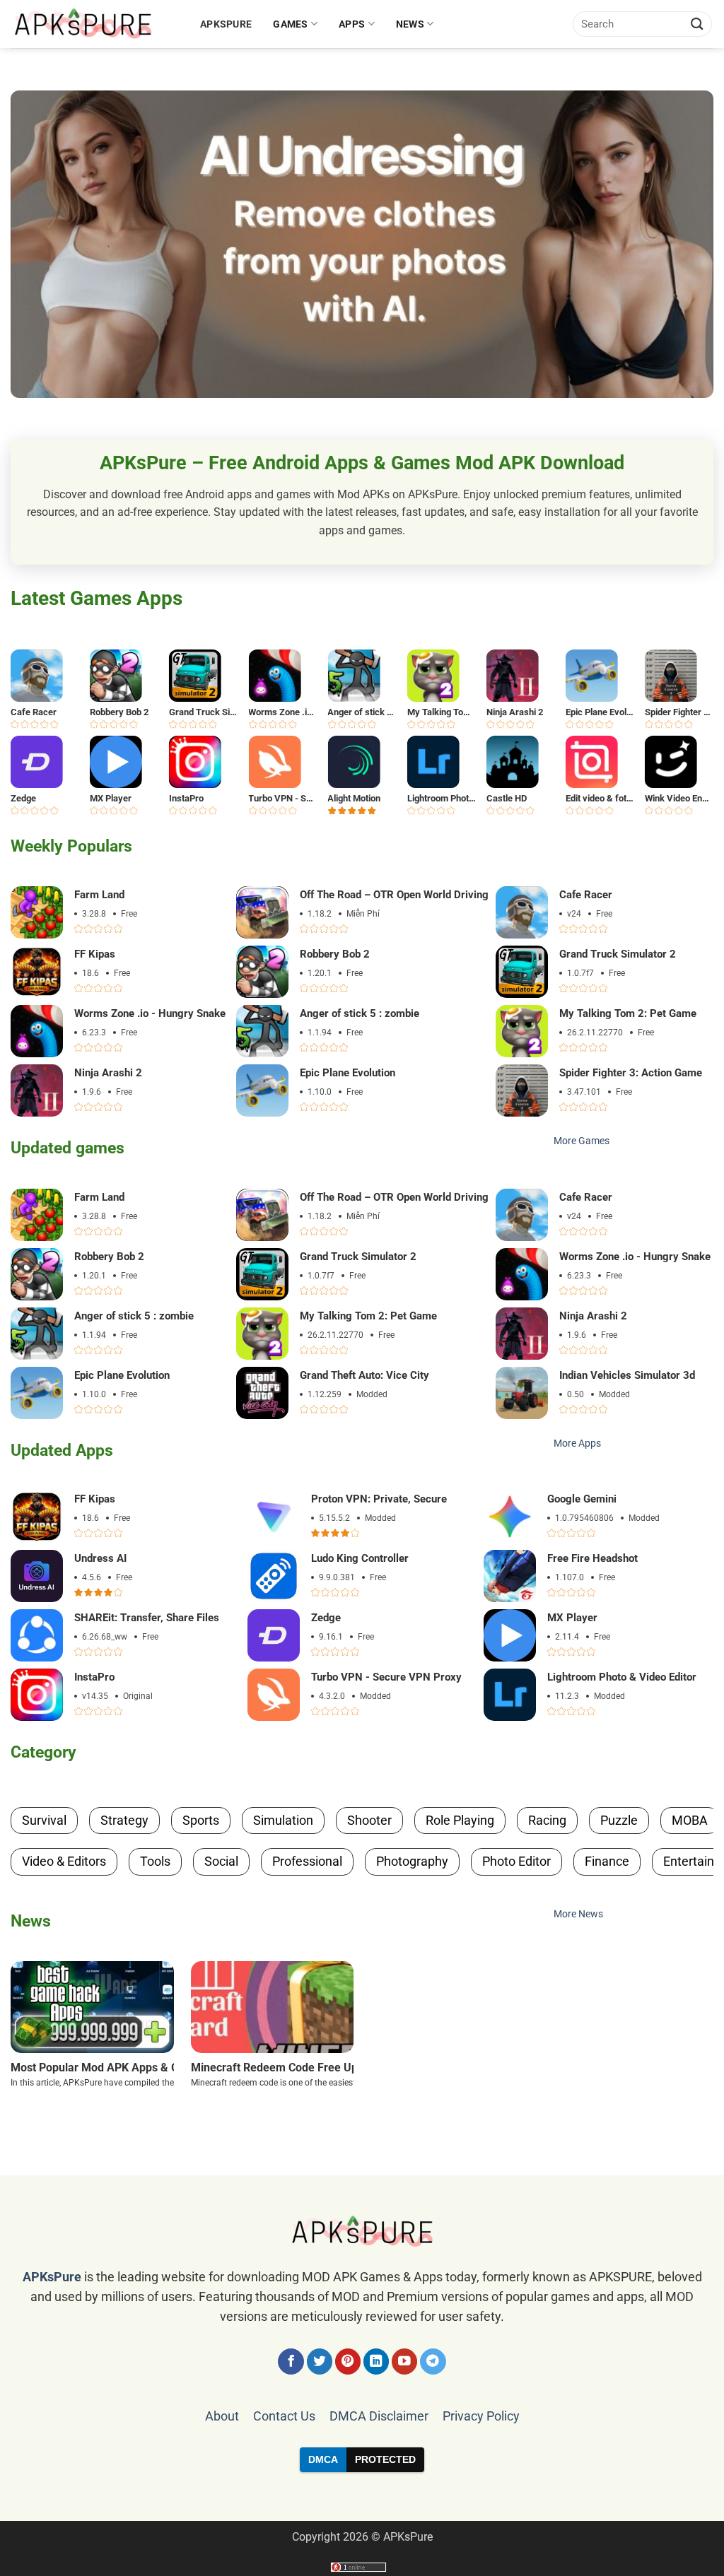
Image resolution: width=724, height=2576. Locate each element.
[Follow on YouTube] (405, 2362)
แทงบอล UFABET (362, 2496)
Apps (352, 24)
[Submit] (697, 24)
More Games (582, 1141)
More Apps (577, 1443)
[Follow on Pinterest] (348, 2362)
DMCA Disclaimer (379, 2416)
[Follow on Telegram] (433, 2362)
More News (578, 1914)
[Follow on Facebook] (291, 2362)
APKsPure (226, 24)
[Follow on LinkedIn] (376, 2362)
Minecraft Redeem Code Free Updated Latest (306, 2068)
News (410, 24)
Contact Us (284, 2416)
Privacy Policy (481, 2416)
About (222, 2416)
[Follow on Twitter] (320, 2362)
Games (290, 24)
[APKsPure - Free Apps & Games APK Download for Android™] (95, 24)
